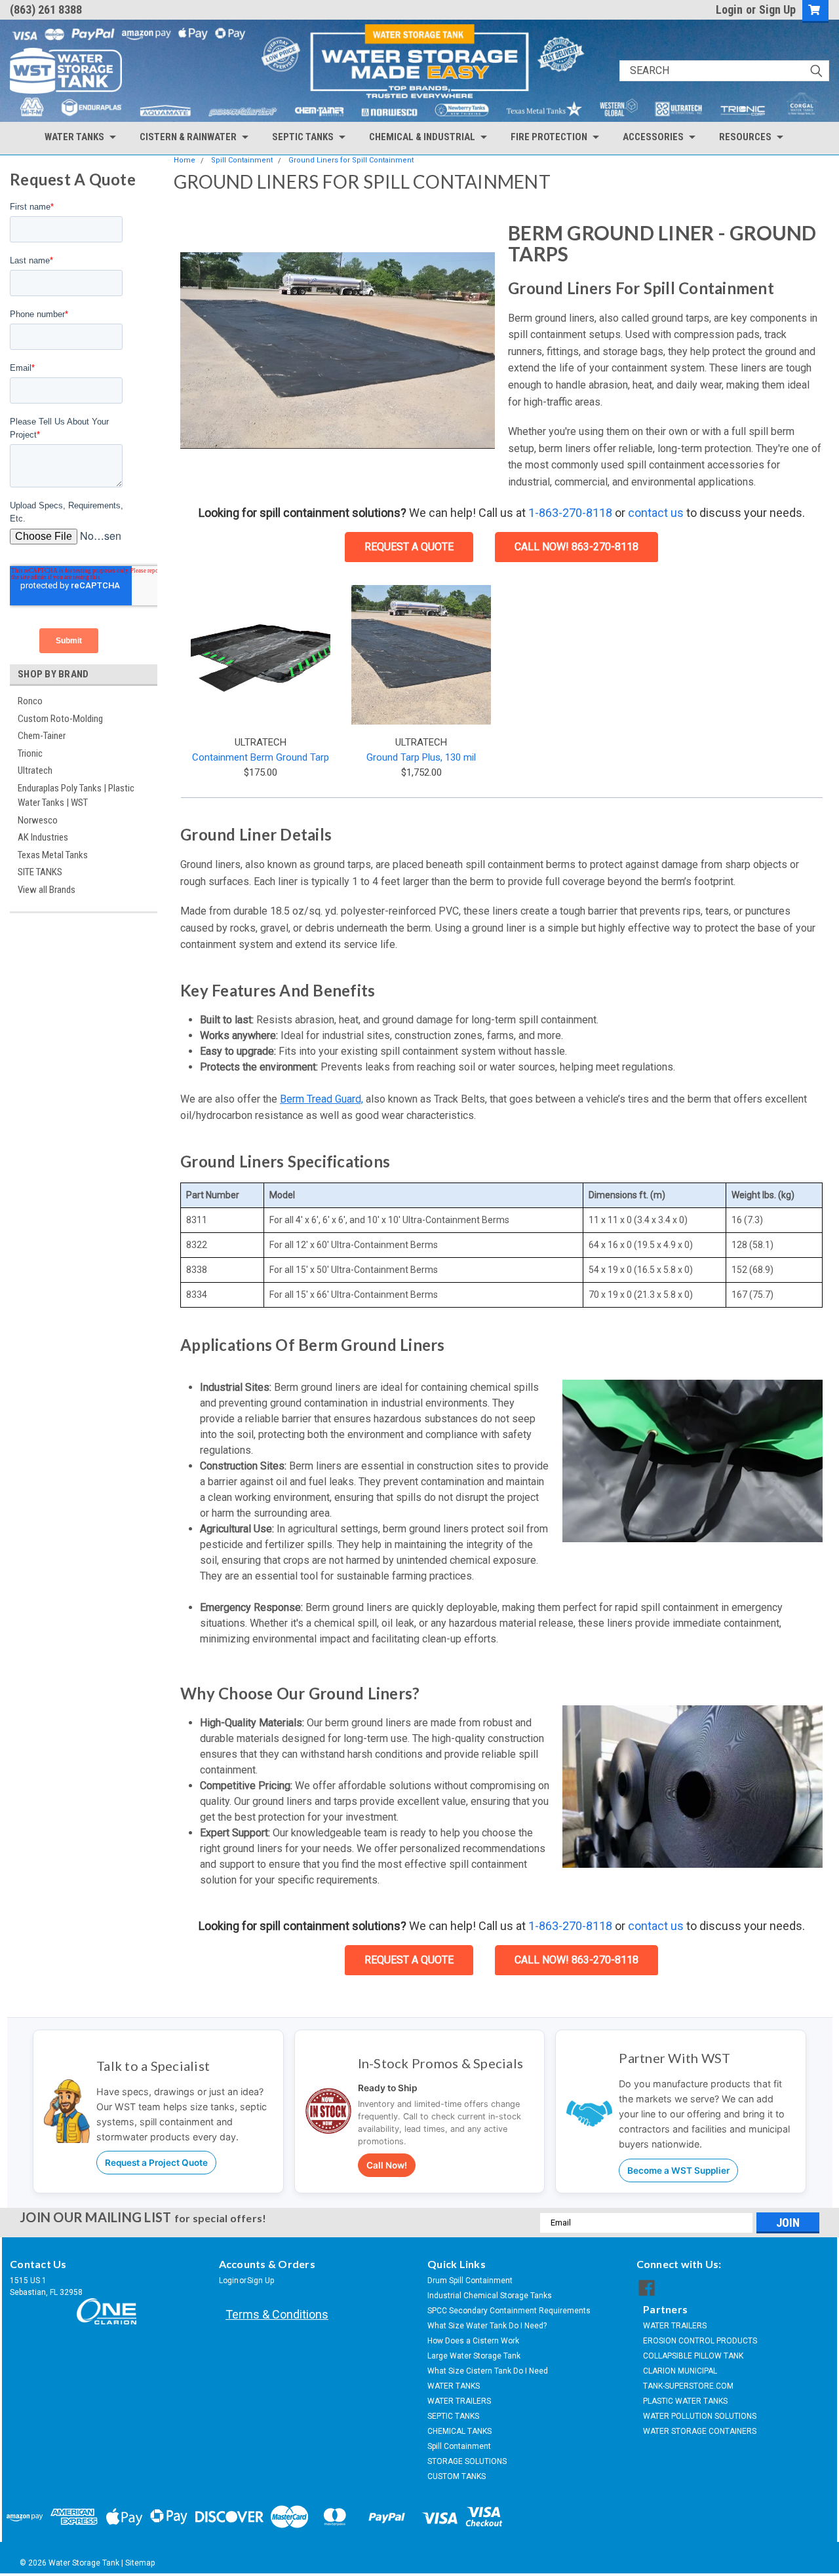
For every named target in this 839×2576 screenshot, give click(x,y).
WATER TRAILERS (459, 2401)
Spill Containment (242, 160)
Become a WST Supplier (678, 2170)
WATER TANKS (454, 2386)
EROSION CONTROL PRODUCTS (700, 2341)
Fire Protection (549, 137)
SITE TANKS (40, 872)
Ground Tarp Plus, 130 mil (421, 757)
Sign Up (777, 9)
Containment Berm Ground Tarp (261, 757)
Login (729, 9)
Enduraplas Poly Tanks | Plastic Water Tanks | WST (76, 796)
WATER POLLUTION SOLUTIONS (700, 2416)
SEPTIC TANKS (453, 2416)
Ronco (30, 701)
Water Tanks (74, 137)
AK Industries (43, 837)
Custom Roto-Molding (60, 719)
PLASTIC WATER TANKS (685, 2401)
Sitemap (140, 2563)
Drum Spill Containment (470, 2281)
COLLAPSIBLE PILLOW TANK (693, 2356)
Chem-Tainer (42, 736)
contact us (656, 513)
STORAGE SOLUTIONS (467, 2461)
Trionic (30, 753)
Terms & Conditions (277, 2314)
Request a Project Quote (156, 2163)
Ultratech (35, 770)
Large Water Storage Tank (474, 2356)
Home (185, 160)
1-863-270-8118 (570, 513)
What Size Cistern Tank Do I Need (488, 2371)
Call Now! (387, 2165)
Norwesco (38, 820)
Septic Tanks (303, 137)
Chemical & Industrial (422, 137)
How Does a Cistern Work (473, 2341)
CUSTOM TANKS (457, 2476)
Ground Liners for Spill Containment (351, 160)
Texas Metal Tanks (53, 855)
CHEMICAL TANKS (459, 2431)
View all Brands (47, 890)
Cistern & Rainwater (188, 137)
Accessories (653, 137)
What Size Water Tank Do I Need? (487, 2326)
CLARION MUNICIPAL (680, 2371)
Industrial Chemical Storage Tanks (490, 2296)
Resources (745, 137)
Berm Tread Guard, (322, 1099)
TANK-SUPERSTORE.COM (688, 2386)
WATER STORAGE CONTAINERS (700, 2431)
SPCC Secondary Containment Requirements (509, 2311)
